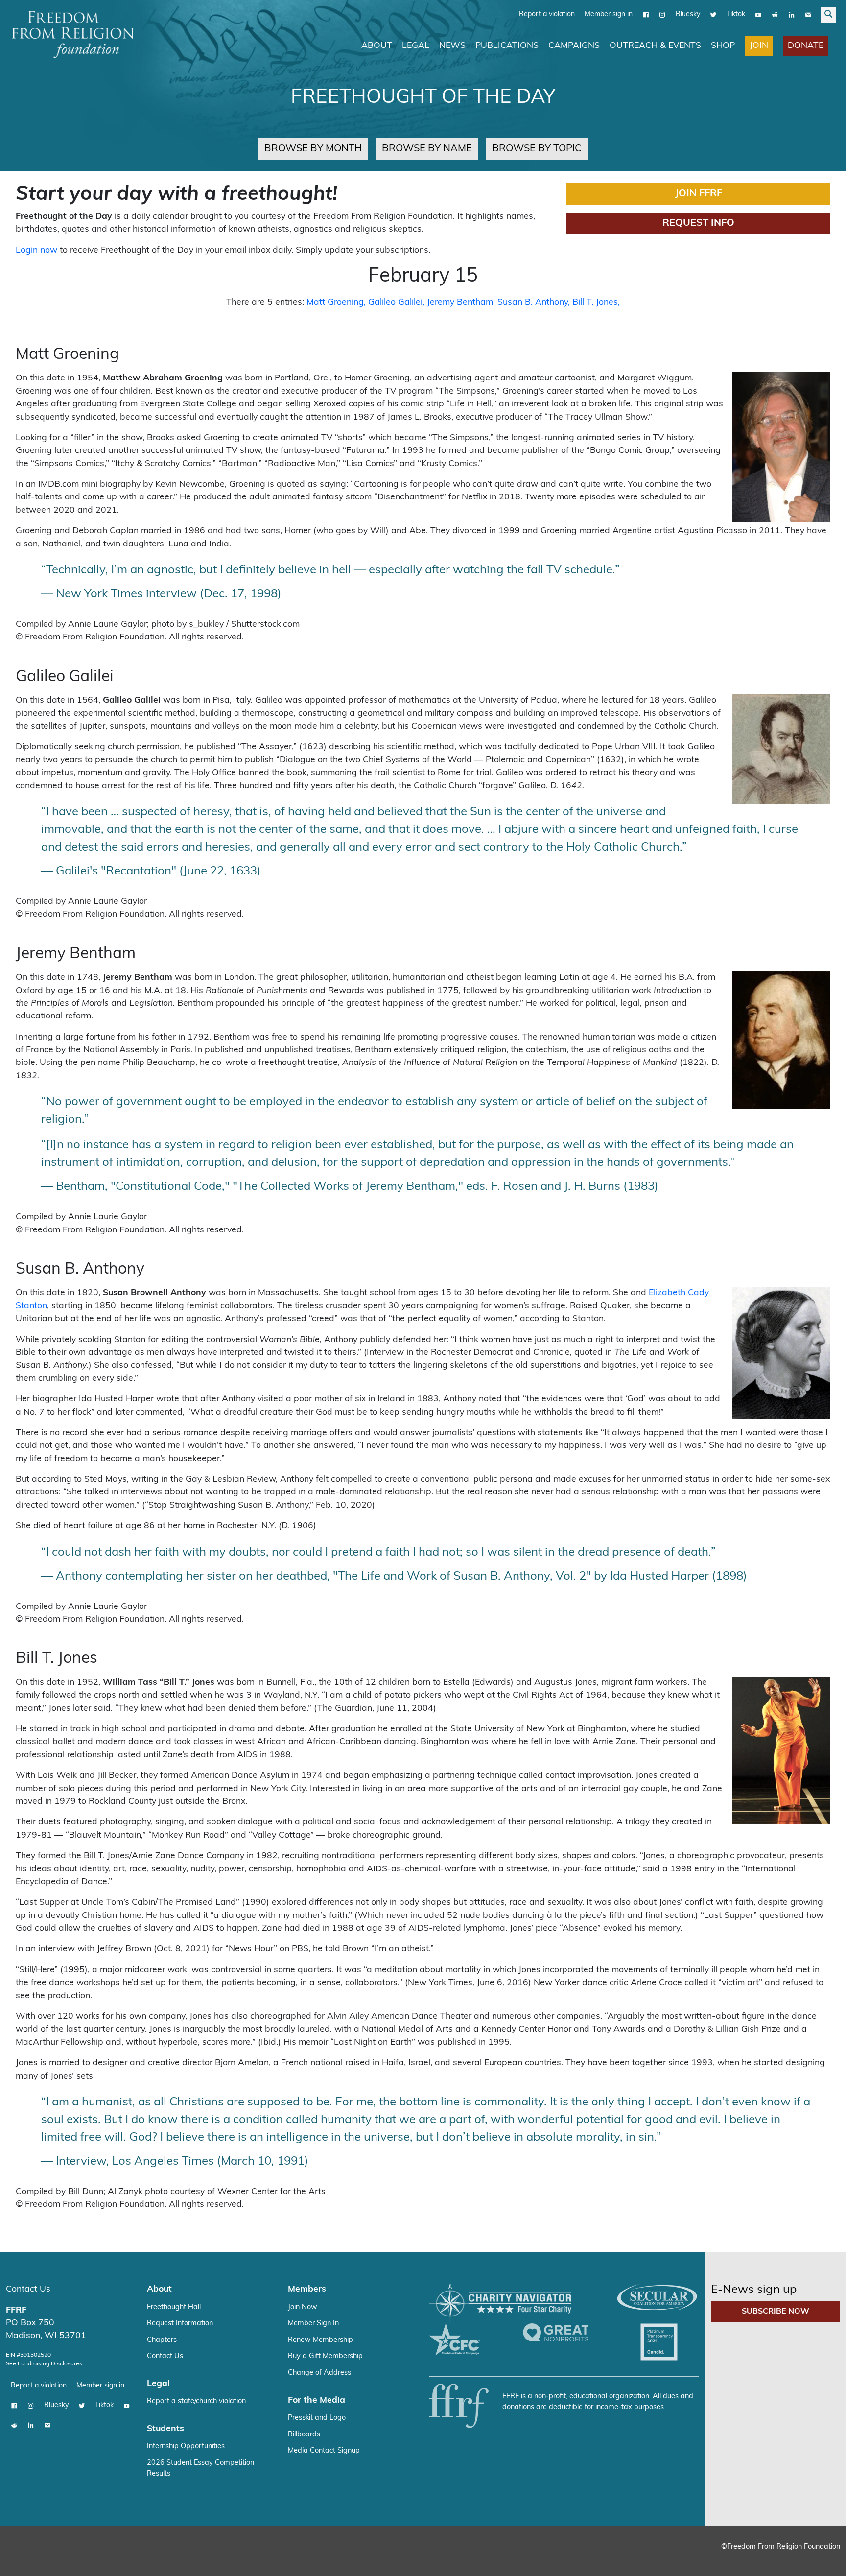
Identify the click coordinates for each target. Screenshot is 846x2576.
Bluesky (688, 14)
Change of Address (319, 2373)
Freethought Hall (174, 2307)
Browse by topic (537, 148)
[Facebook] (646, 14)
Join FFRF (699, 193)
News (452, 45)
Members (307, 2289)
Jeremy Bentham (460, 302)
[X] (713, 14)
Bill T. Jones (595, 302)
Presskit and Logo (317, 2418)
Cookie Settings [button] (766, 2559)
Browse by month (313, 148)
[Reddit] (775, 14)
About (377, 45)
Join (759, 45)
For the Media (317, 2400)
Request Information (180, 2323)
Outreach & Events (655, 45)
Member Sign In (313, 2323)
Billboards (304, 2434)
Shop (723, 45)
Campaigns (574, 45)
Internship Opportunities (186, 2446)
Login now (36, 250)
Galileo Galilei (395, 302)
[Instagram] (662, 14)
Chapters (162, 2340)
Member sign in (609, 14)
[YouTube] (758, 14)
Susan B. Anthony (533, 302)
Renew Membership (320, 2340)
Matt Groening (335, 302)
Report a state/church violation (196, 2401)
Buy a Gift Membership (325, 2356)
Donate (806, 45)
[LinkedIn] (792, 14)
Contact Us (28, 2289)
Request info (698, 223)
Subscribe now (775, 2311)
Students (165, 2428)
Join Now (303, 2307)
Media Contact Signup (324, 2450)
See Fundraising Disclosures (44, 2363)
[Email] (808, 14)
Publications (507, 45)
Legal (416, 45)
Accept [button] (818, 2559)
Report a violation (547, 14)
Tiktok (736, 14)
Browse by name (427, 148)
